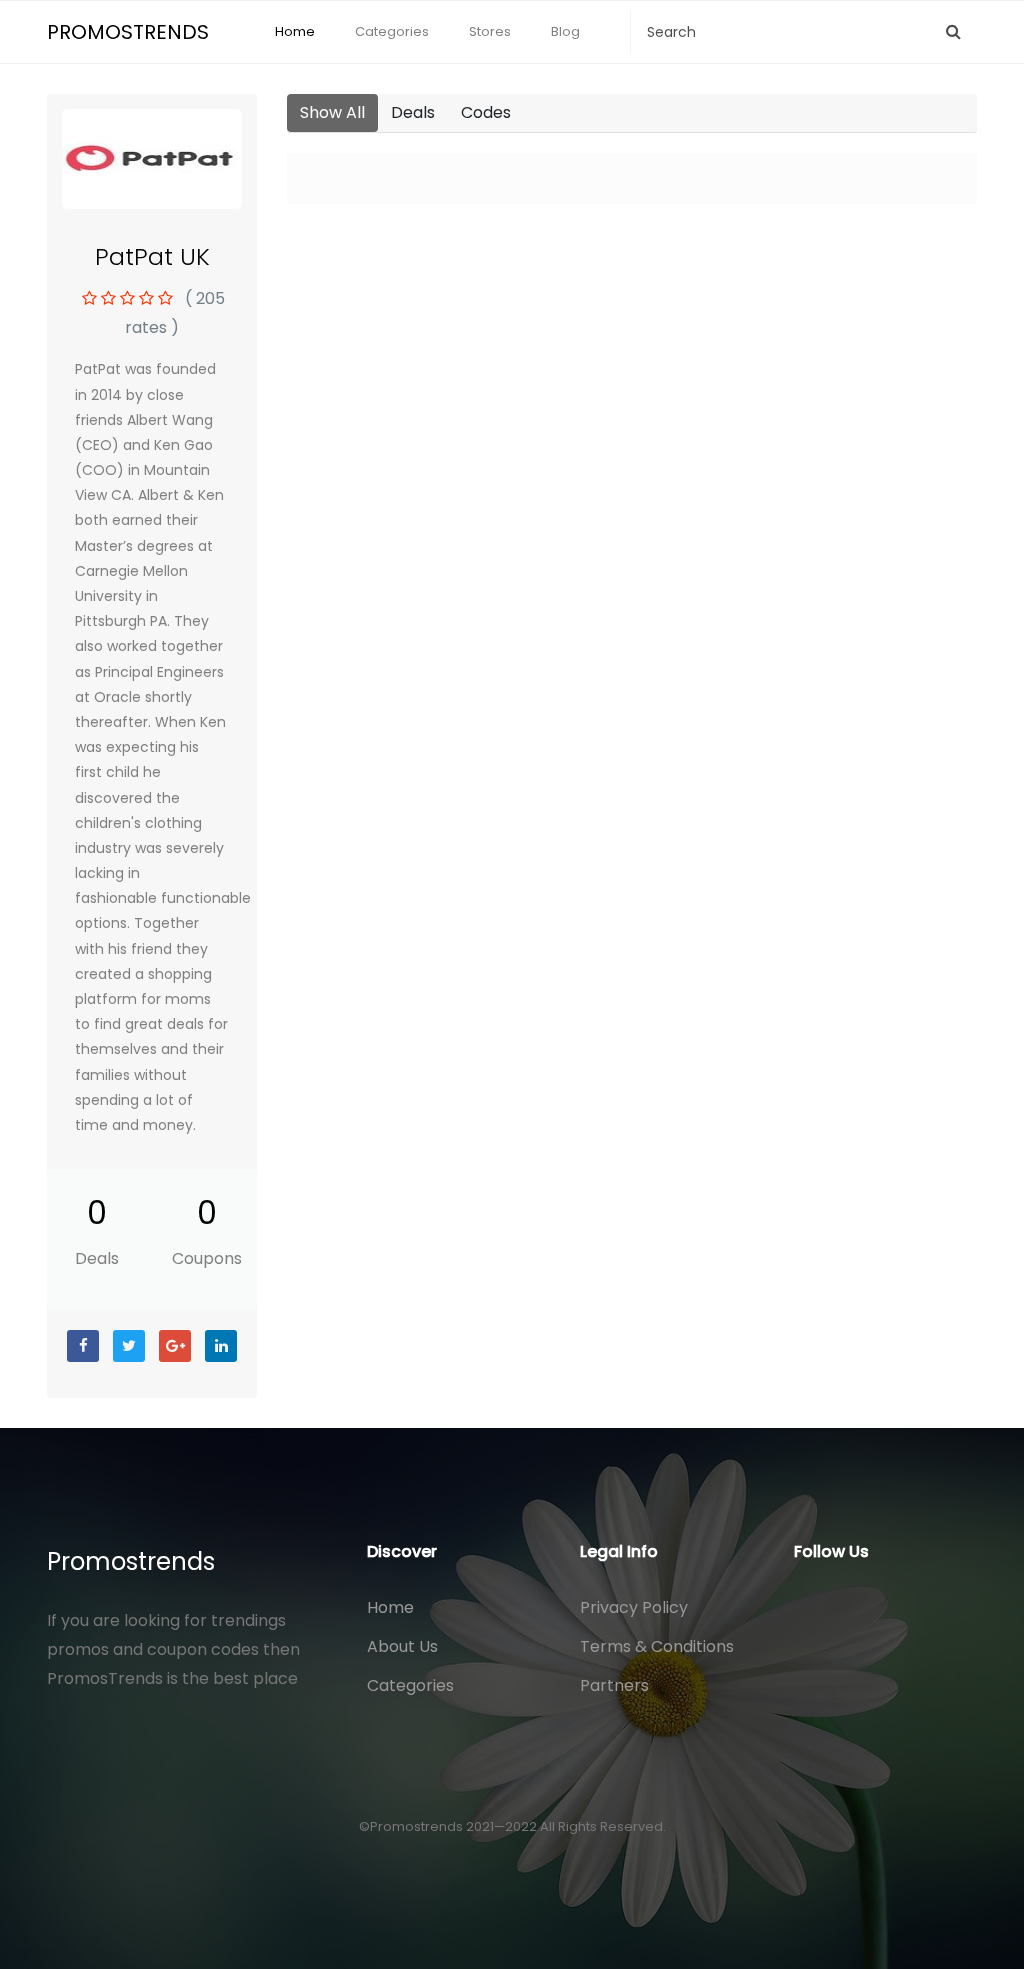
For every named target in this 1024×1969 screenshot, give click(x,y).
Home (295, 31)
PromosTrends (128, 32)
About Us (402, 1646)
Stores (490, 31)
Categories (392, 31)
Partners (614, 1685)
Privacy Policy (634, 1607)
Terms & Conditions (657, 1646)
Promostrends (131, 1561)
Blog (565, 31)
